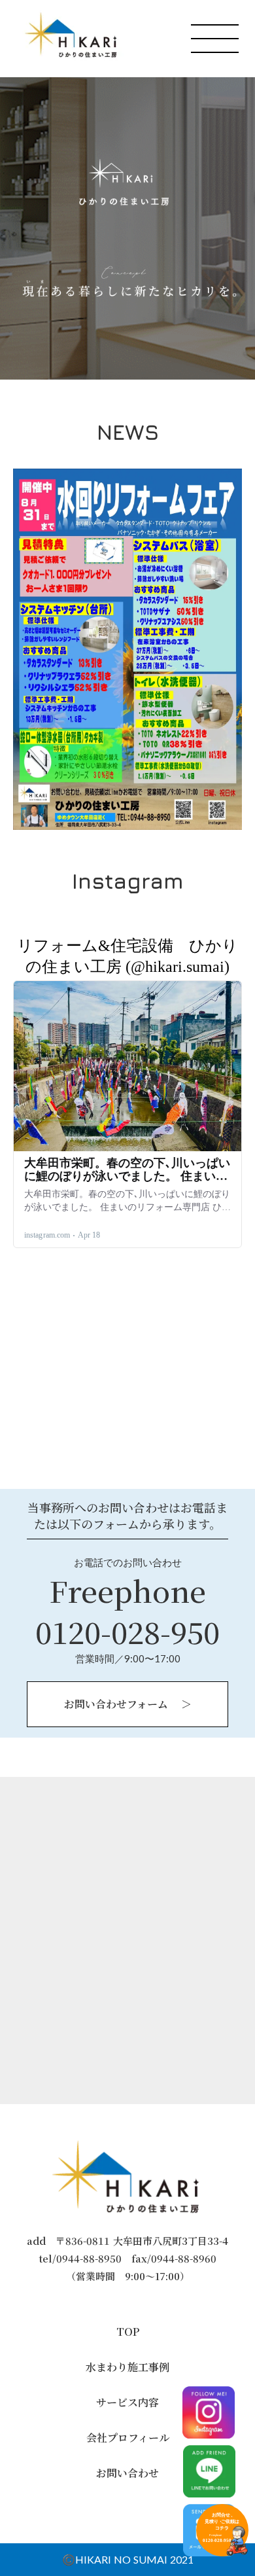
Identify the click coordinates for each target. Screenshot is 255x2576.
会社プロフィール (128, 2438)
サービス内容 (127, 2403)
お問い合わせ (127, 2473)
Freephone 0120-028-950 (127, 1611)
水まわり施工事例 (127, 2367)
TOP (128, 2332)
